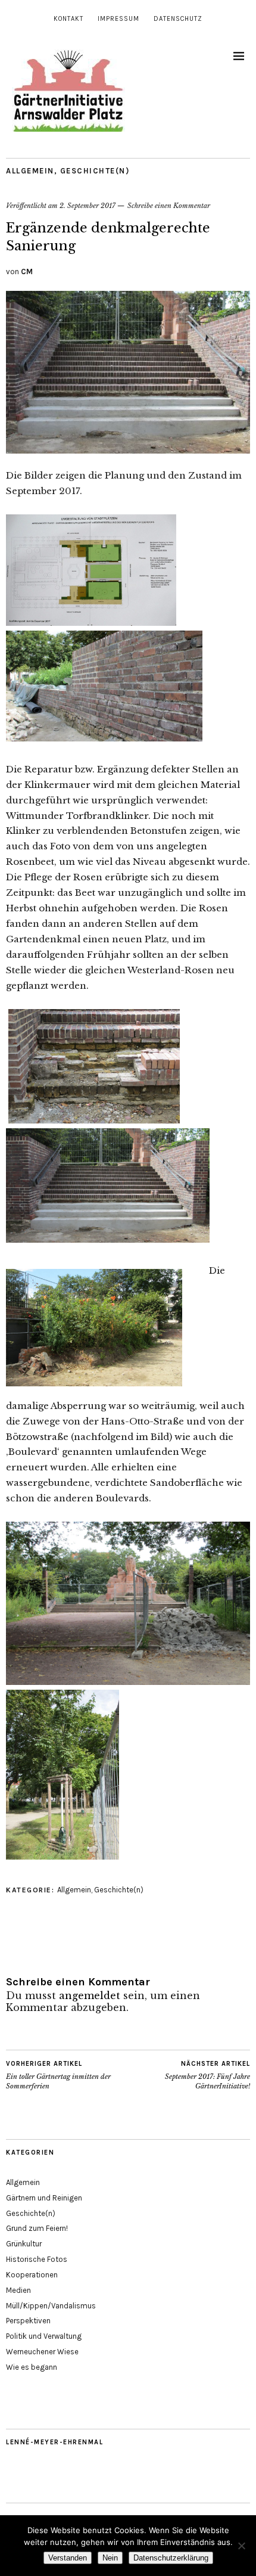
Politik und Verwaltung (44, 2336)
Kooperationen (32, 2275)
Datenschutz (178, 19)
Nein (110, 2558)
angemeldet (90, 1995)
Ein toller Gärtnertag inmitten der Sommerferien (58, 2075)
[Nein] (241, 2546)
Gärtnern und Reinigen (44, 2198)
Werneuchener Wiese (42, 2352)
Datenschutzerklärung (171, 2558)
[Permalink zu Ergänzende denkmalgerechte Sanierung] (128, 450)
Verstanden (68, 2558)
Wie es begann (32, 2367)
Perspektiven (28, 2321)
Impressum (118, 19)
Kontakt (68, 19)
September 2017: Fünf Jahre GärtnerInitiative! (207, 2075)
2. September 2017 (88, 206)
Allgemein (30, 171)
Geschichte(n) (95, 171)
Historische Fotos (37, 2259)
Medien (18, 2290)
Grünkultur (24, 2244)
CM (27, 271)
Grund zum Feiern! (37, 2228)
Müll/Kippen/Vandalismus (51, 2306)
